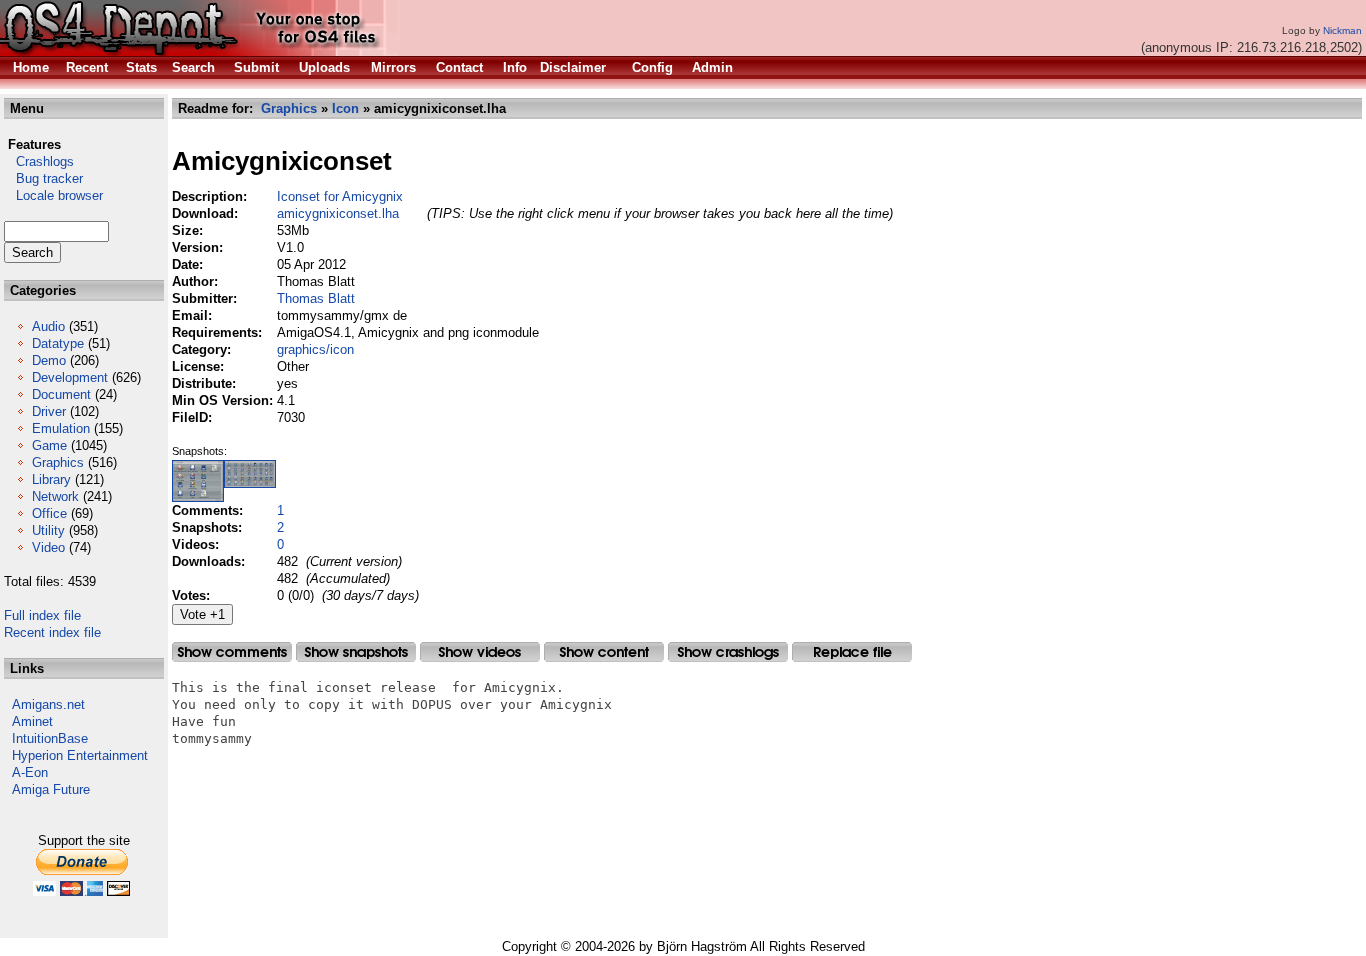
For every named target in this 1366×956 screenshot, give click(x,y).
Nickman (1342, 30)
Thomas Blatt (316, 298)
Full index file (42, 615)
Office (49, 513)
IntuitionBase (50, 738)
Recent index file (52, 632)
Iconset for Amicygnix (340, 196)
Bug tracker (43, 178)
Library (51, 479)
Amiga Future (51, 789)
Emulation (61, 428)
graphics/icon (315, 349)
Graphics (58, 462)
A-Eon (30, 772)
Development (70, 377)
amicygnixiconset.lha (338, 213)
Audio (48, 326)
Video (48, 547)
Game (49, 445)
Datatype (58, 343)
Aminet (32, 721)
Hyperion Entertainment (80, 755)
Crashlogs (39, 161)
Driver (49, 411)
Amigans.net (48, 704)
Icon (345, 108)
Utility (48, 530)
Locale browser (53, 195)
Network (55, 496)
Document (61, 394)
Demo (49, 360)
